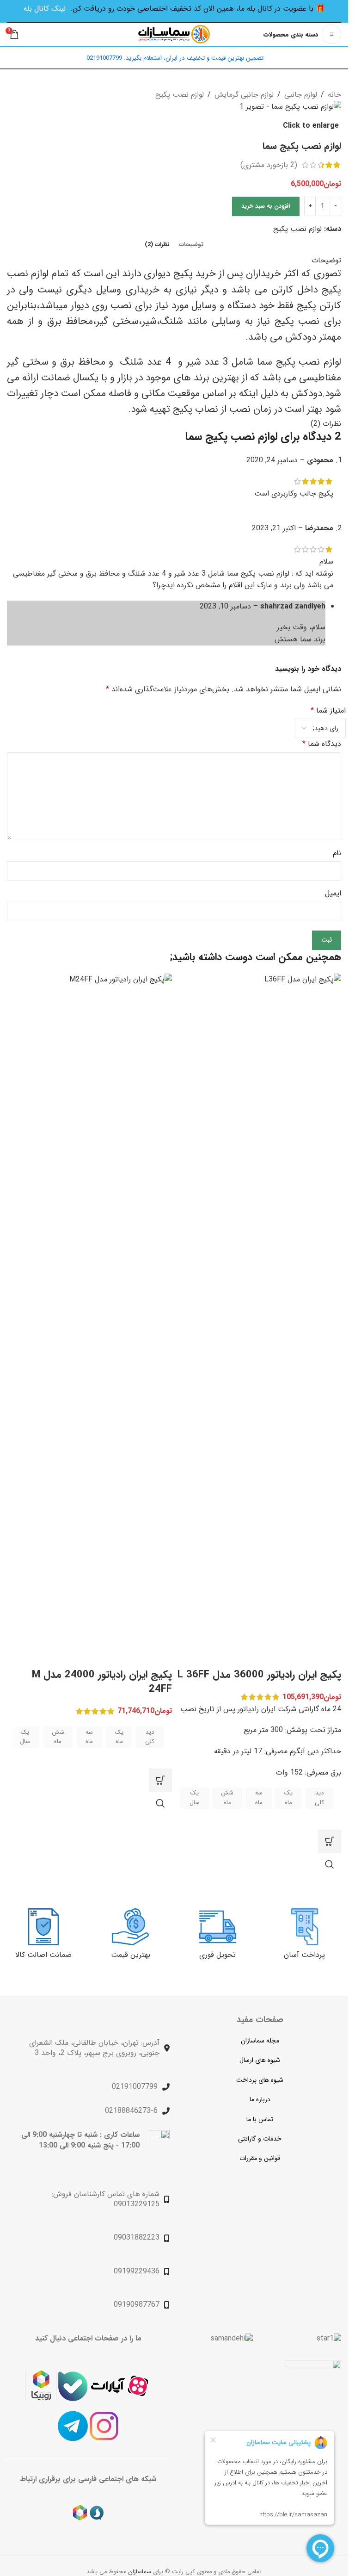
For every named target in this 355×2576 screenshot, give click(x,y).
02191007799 (135, 2087)
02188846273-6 (131, 2111)
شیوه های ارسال (260, 2060)
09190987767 (137, 2305)
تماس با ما (260, 2119)
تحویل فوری (217, 1955)
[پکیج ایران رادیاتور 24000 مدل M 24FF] (89, 1320)
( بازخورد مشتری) (269, 165)
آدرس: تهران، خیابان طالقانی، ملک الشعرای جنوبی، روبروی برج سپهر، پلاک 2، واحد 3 (94, 2048)
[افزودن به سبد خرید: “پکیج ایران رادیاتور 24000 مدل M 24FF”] (160, 1780)
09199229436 (137, 2271)
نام (337, 853)
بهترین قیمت (131, 1955)
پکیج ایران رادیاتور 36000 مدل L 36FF (259, 1675)
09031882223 (137, 2238)
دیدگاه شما (322, 744)
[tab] (191, 245)
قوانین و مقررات (260, 2158)
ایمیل (333, 893)
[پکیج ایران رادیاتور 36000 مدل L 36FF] (259, 1320)
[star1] (329, 2339)
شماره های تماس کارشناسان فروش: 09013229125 (106, 2199)
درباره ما (260, 2099)
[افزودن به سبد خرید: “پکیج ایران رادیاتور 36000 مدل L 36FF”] (330, 1841)
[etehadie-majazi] (313, 2389)
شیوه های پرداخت (260, 2080)
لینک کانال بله (45, 9)
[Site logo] (174, 34)
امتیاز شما (328, 711)
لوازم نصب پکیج (297, 229)
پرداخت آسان (304, 1955)
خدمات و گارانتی (260, 2139)
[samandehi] (232, 2339)
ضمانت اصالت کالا (43, 1955)
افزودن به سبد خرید (266, 206)
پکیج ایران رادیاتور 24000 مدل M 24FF (102, 1682)
